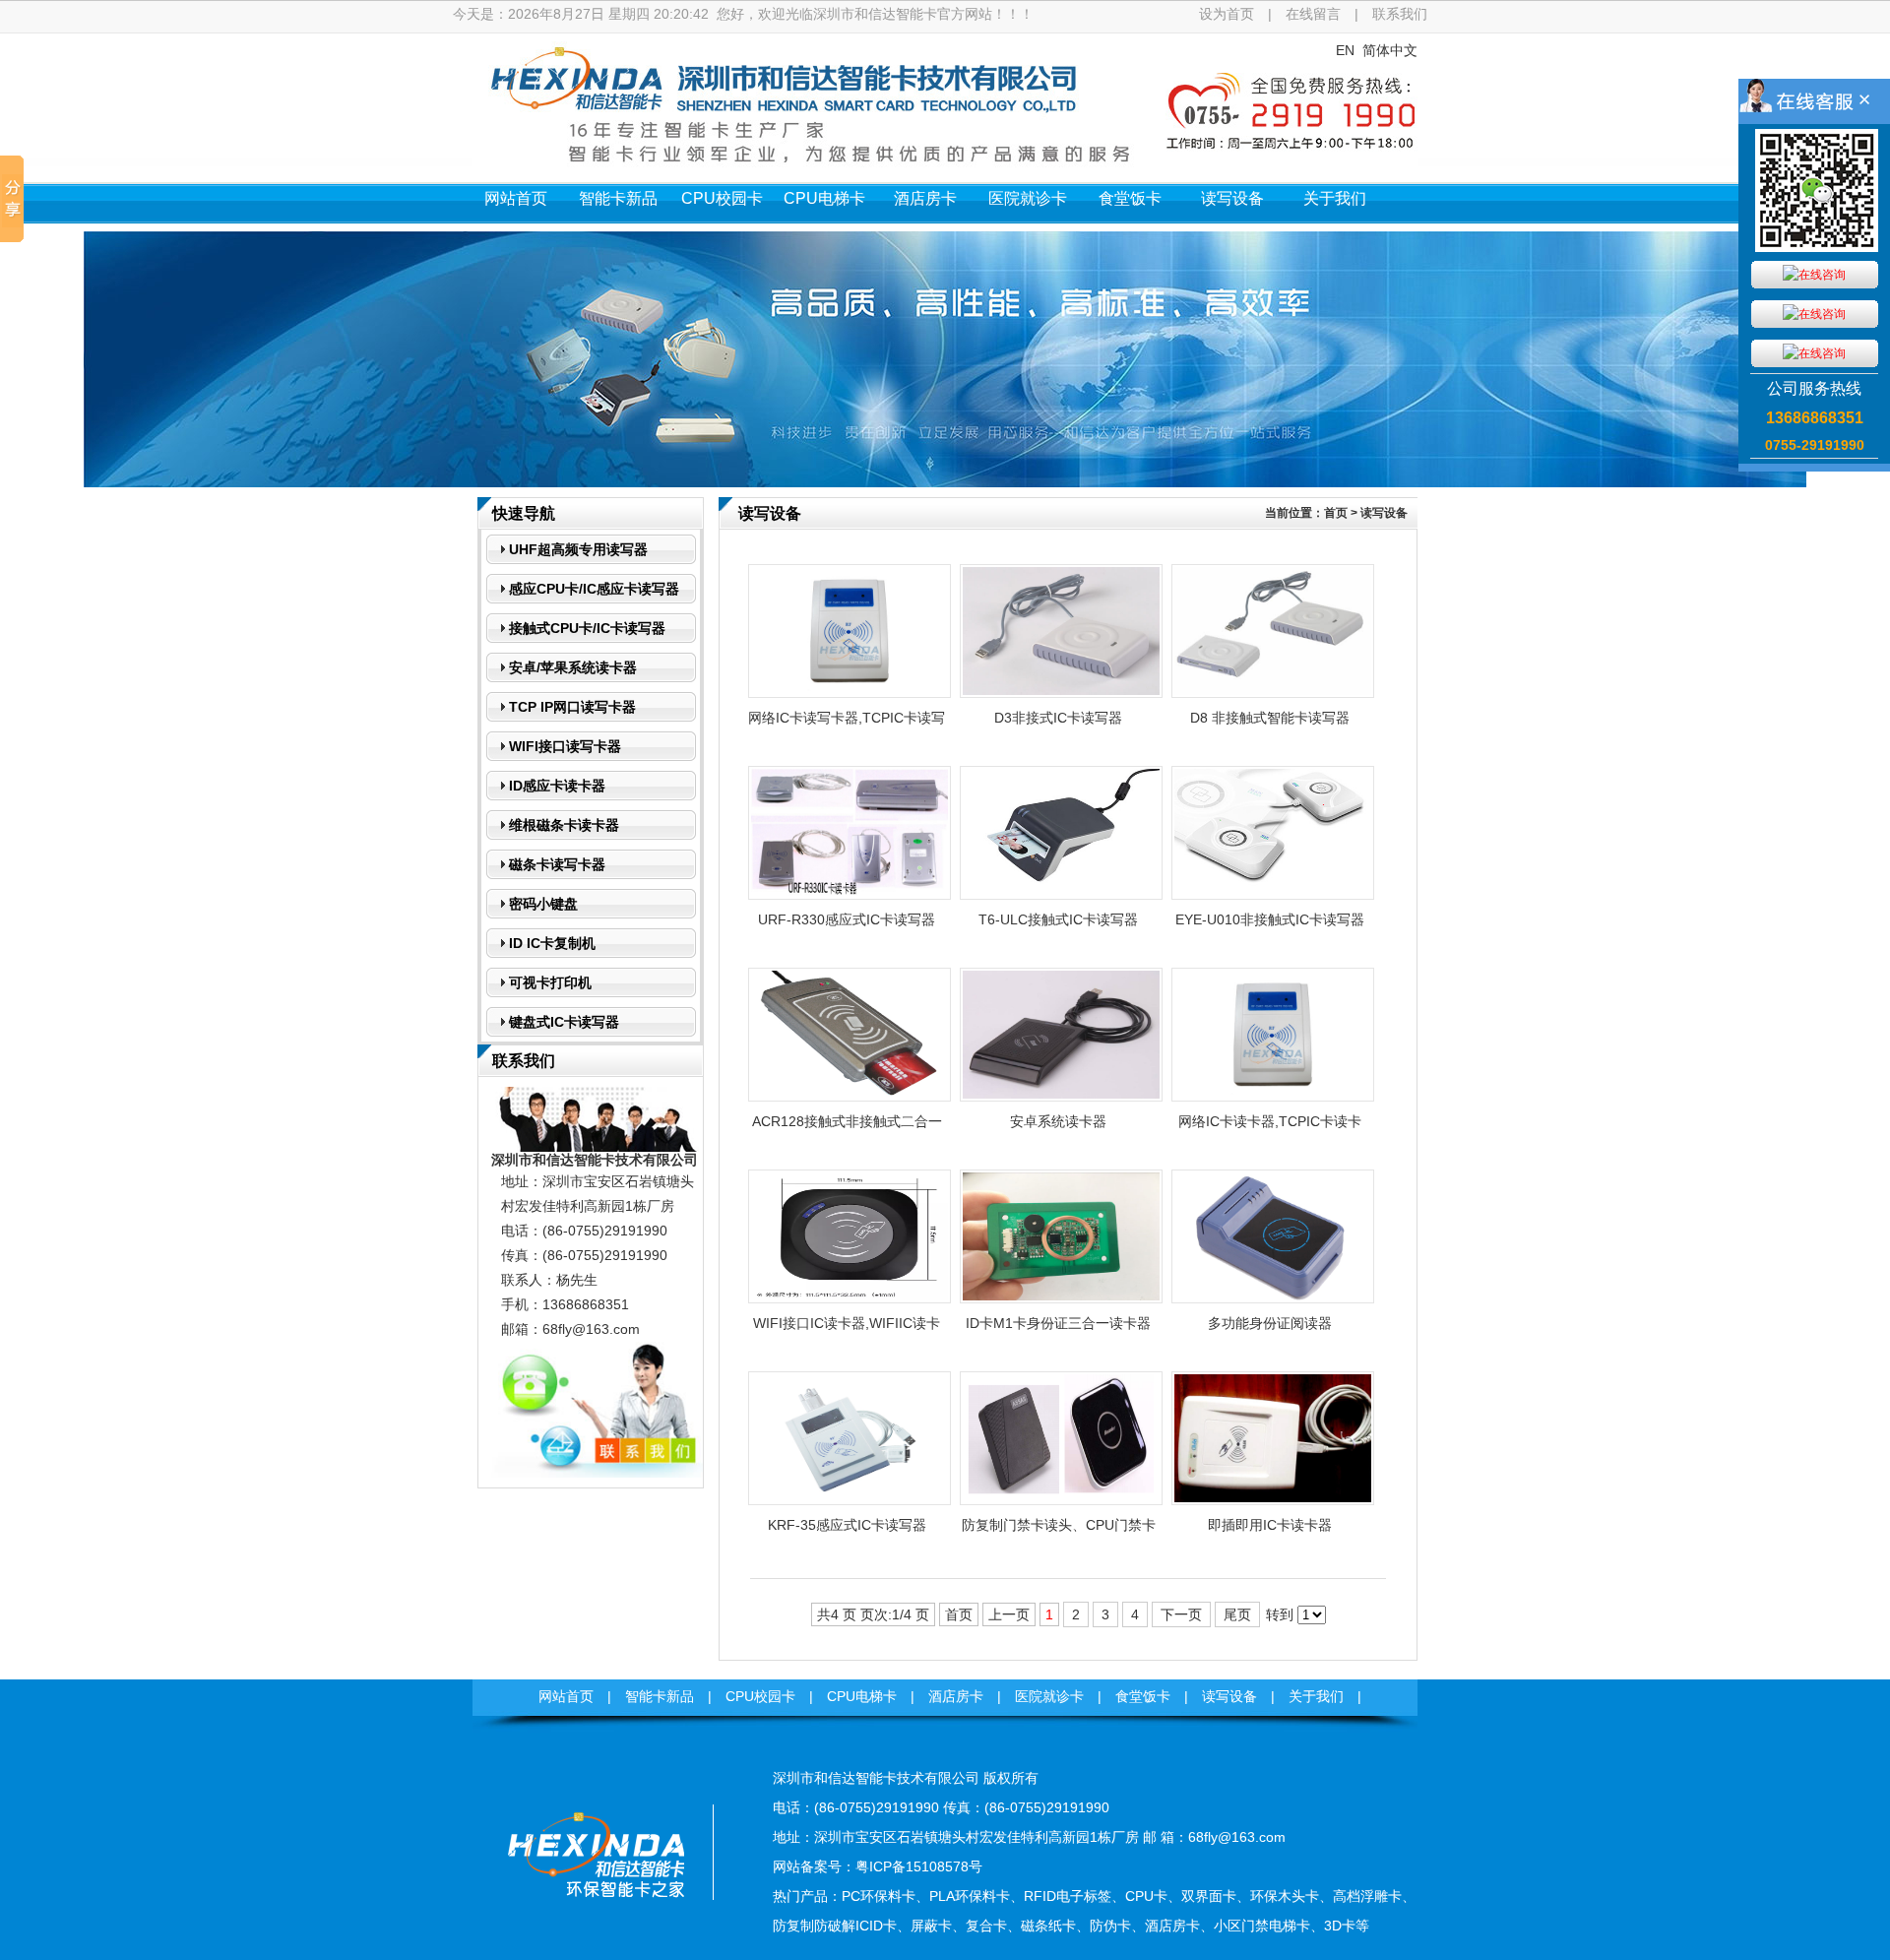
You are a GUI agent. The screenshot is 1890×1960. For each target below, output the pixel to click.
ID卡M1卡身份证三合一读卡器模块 (1058, 1329)
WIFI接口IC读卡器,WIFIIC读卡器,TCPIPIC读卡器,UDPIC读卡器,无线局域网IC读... (847, 1329)
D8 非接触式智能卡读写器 (1270, 718)
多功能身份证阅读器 (1270, 1323)
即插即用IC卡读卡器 (1270, 1525)
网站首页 (516, 198)
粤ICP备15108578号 (919, 1866)
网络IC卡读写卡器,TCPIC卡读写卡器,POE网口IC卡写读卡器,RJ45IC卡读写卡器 (847, 724)
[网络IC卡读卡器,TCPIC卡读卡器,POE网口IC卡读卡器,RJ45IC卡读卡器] (1273, 1097)
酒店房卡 (925, 198)
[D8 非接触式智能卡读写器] (1273, 693)
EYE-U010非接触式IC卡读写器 (1270, 919)
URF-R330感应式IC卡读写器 (847, 919)
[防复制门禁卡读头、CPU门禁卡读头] (1061, 1500)
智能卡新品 (618, 198)
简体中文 (1390, 50)
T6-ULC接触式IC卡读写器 (1058, 919)
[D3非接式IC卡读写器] (1061, 693)
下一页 (1181, 1614)
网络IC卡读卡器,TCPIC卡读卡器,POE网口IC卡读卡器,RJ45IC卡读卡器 (1270, 1127)
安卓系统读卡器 (1058, 1121)
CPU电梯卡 (824, 198)
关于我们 (1335, 198)
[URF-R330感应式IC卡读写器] (850, 895)
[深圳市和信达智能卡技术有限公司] (596, 1926)
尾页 (1237, 1614)
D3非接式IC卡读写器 (1058, 718)
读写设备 (1232, 198)
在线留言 (1313, 14)
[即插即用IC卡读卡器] (1273, 1500)
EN (1345, 50)
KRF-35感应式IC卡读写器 (847, 1525)
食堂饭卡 (1130, 198)
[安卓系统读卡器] (1061, 1097)
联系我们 (1400, 14)
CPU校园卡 (722, 198)
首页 (1336, 513)
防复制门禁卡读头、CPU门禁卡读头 (1059, 1531)
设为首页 (1227, 14)
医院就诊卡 (1028, 198)
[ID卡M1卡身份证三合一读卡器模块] (1061, 1298)
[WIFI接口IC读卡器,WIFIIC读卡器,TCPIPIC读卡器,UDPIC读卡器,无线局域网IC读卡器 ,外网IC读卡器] (850, 1298)
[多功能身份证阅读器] (1273, 1298)
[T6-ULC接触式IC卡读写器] (1061, 895)
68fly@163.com (591, 1329)
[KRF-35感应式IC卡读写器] (850, 1500)
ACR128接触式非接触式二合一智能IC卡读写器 (847, 1127)
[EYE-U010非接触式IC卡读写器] (1273, 895)
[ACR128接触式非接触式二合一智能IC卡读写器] (850, 1097)
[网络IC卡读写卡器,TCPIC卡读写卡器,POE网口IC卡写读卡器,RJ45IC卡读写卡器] (850, 693)
